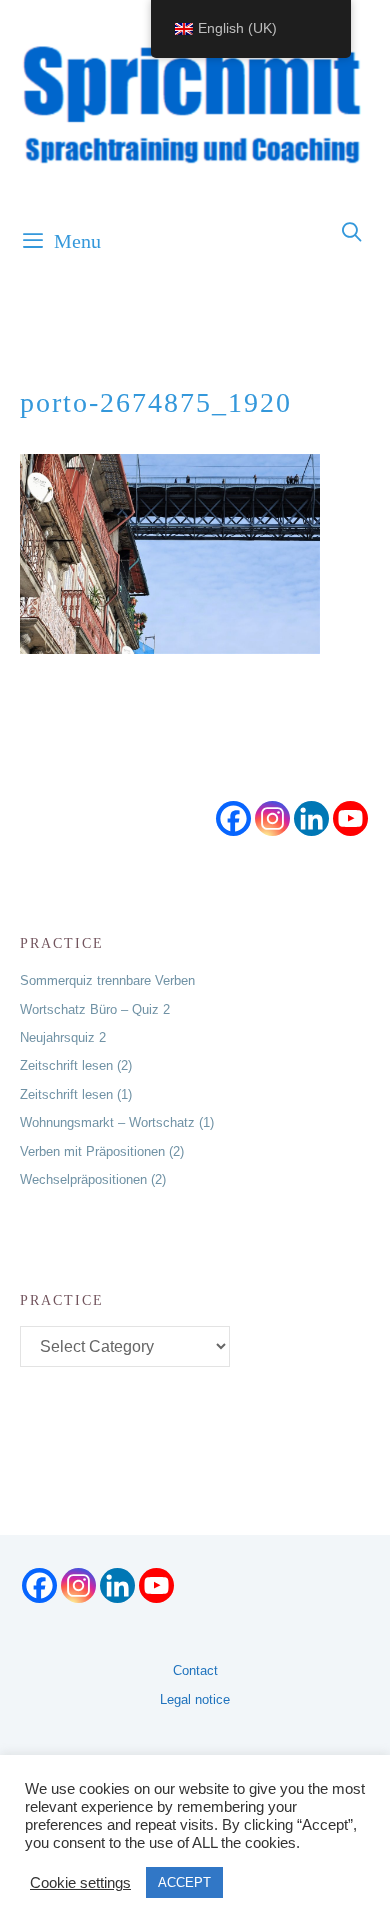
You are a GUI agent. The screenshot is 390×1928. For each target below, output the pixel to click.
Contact (195, 1670)
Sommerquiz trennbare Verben (107, 980)
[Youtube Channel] (350, 818)
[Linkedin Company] (311, 818)
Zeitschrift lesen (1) (76, 1094)
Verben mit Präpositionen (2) (102, 1151)
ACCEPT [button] (184, 1882)
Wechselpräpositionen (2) (93, 1179)
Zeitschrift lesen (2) (76, 1065)
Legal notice (195, 1699)
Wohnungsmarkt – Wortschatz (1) (117, 1122)
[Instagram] (272, 818)
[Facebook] (233, 818)
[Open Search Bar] (353, 233)
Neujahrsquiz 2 (63, 1037)
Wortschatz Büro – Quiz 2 (95, 1009)
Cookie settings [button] (80, 1883)
